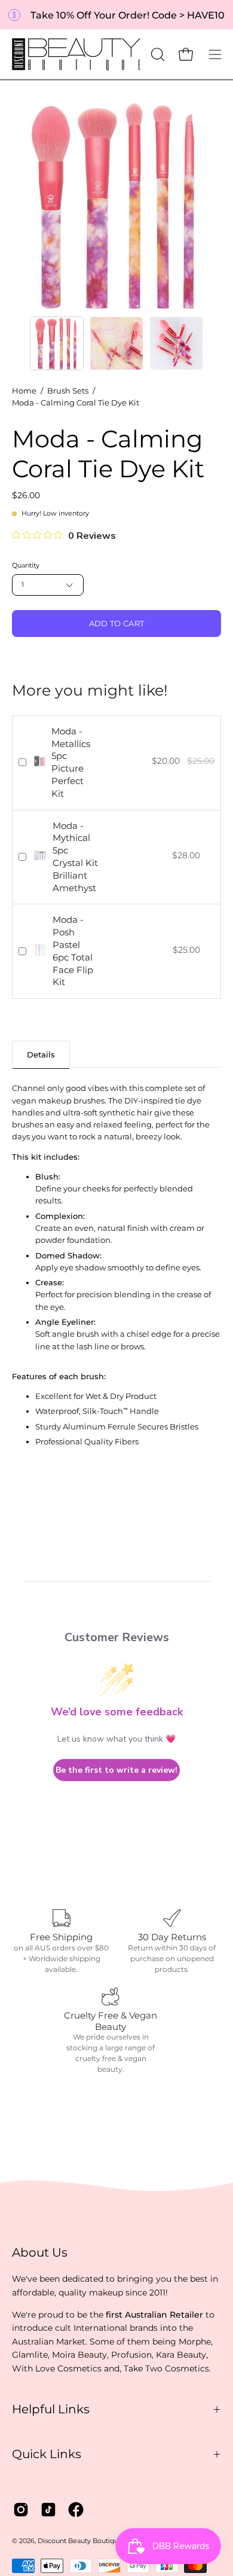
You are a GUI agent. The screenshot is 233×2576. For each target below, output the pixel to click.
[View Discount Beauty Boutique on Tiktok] (48, 2510)
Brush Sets (68, 391)
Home (24, 391)
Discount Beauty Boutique (80, 2541)
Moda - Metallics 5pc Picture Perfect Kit (71, 762)
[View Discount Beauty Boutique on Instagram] (21, 2510)
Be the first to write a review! (116, 1770)
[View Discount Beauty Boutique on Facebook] (76, 2510)
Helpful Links (51, 2409)
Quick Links (47, 2454)
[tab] (41, 1054)
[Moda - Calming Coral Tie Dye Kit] (57, 343)
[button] (157, 54)
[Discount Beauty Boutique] (78, 54)
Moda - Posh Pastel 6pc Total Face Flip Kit (73, 951)
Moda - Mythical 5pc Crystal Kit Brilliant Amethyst (75, 857)
